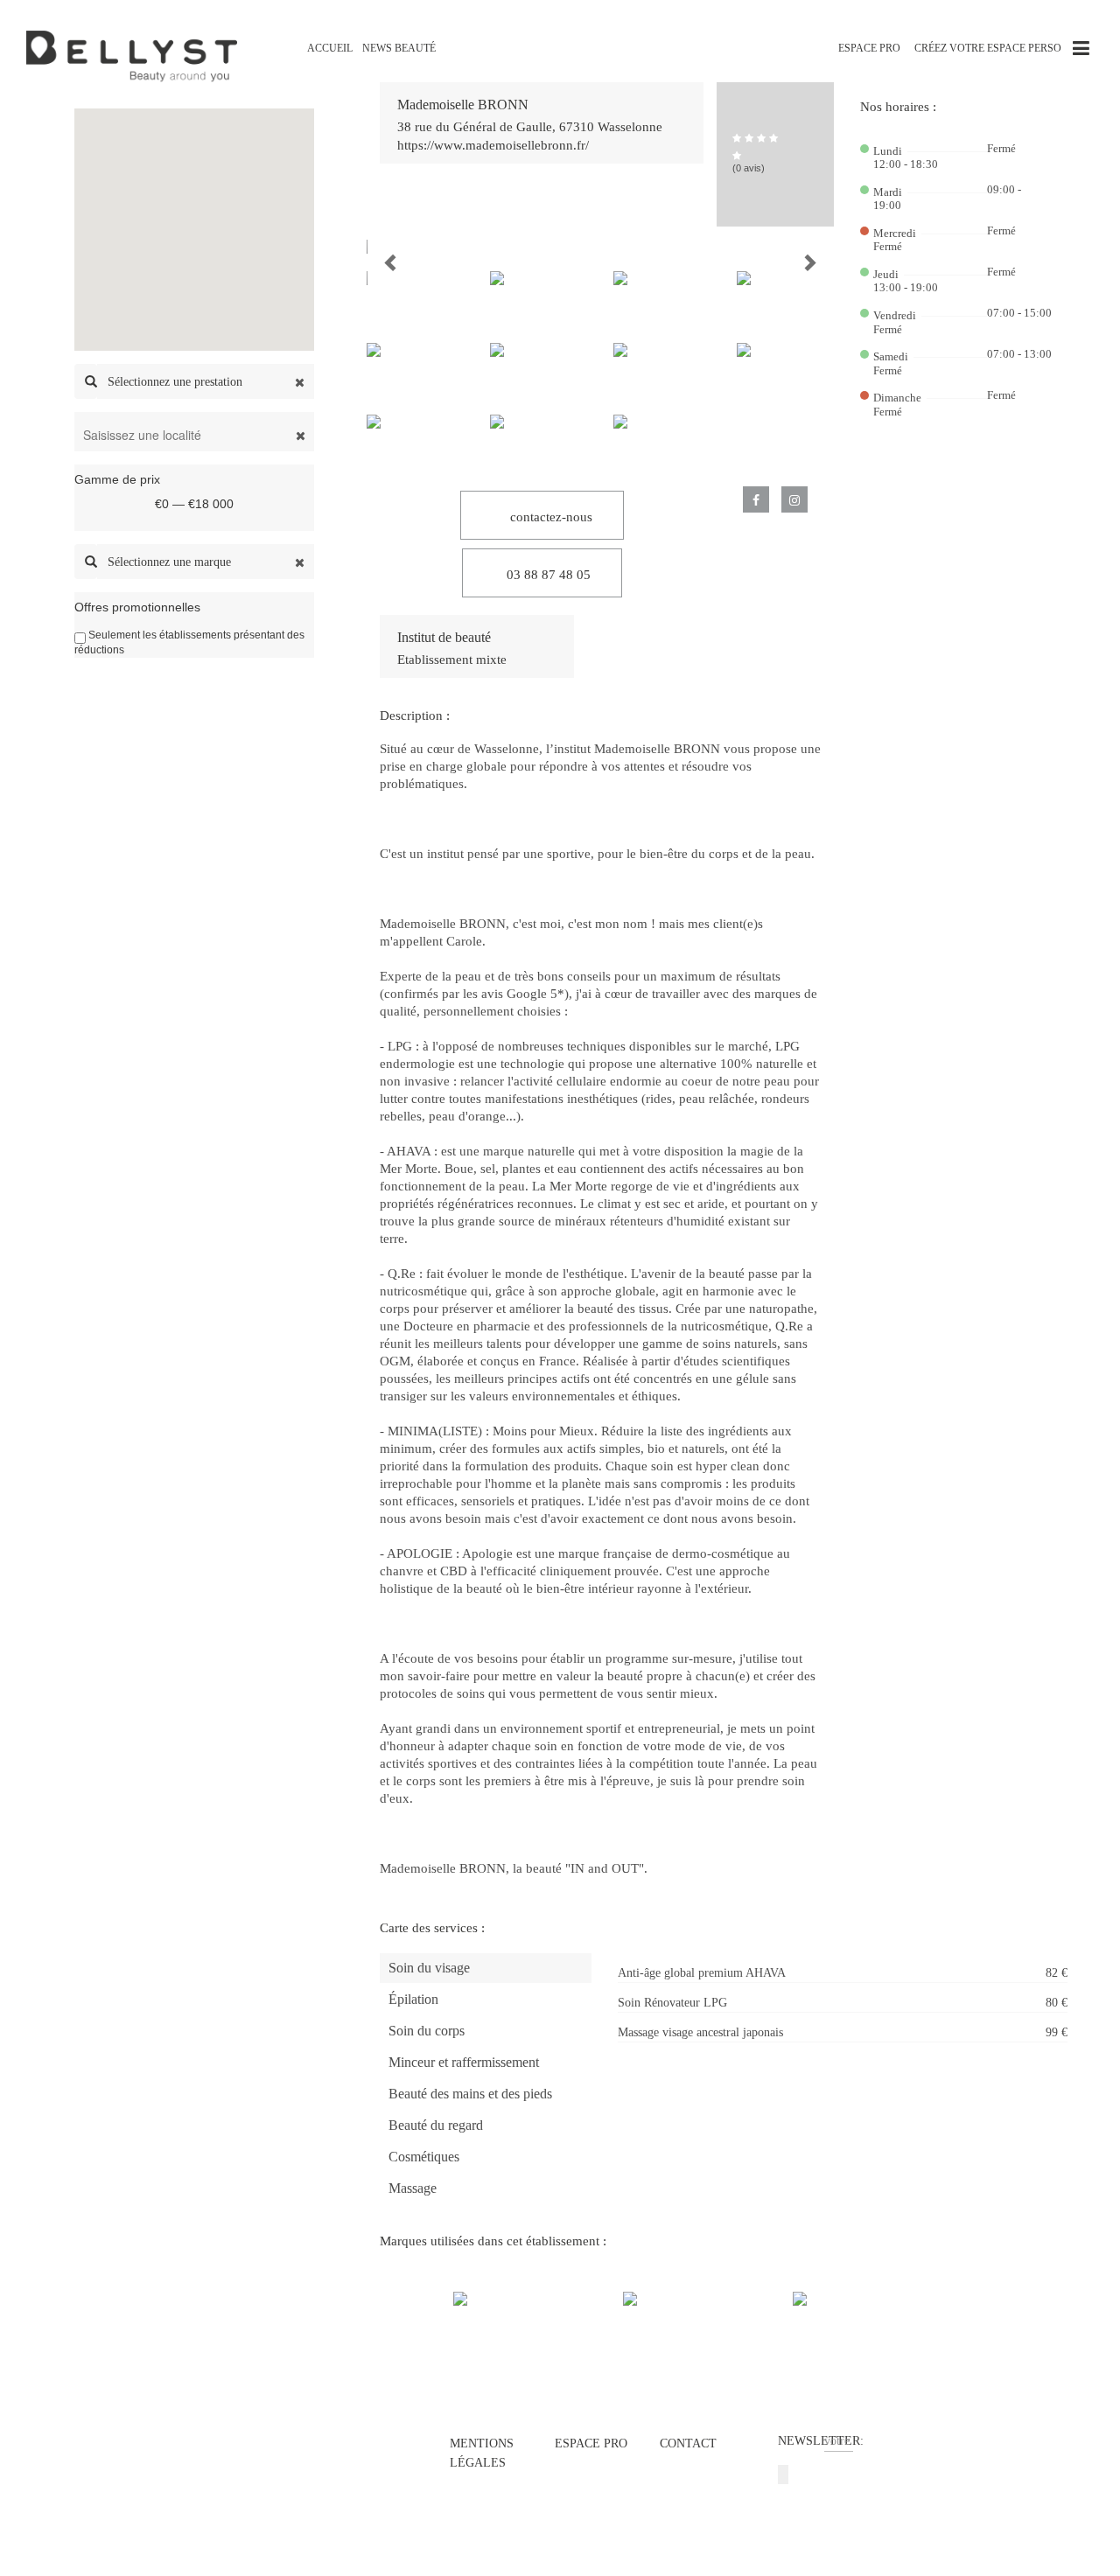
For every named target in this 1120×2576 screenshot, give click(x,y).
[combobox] (206, 381)
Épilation (413, 1999)
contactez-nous (549, 517)
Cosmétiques (424, 2157)
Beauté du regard (436, 2125)
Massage (413, 2188)
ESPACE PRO (869, 48)
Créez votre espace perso (988, 48)
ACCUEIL (330, 48)
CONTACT (688, 2443)
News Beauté (399, 48)
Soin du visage (429, 1968)
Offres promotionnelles (137, 607)
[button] (376, 247)
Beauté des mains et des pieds (470, 2094)
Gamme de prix (117, 479)
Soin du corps (427, 2031)
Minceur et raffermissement (464, 2062)
